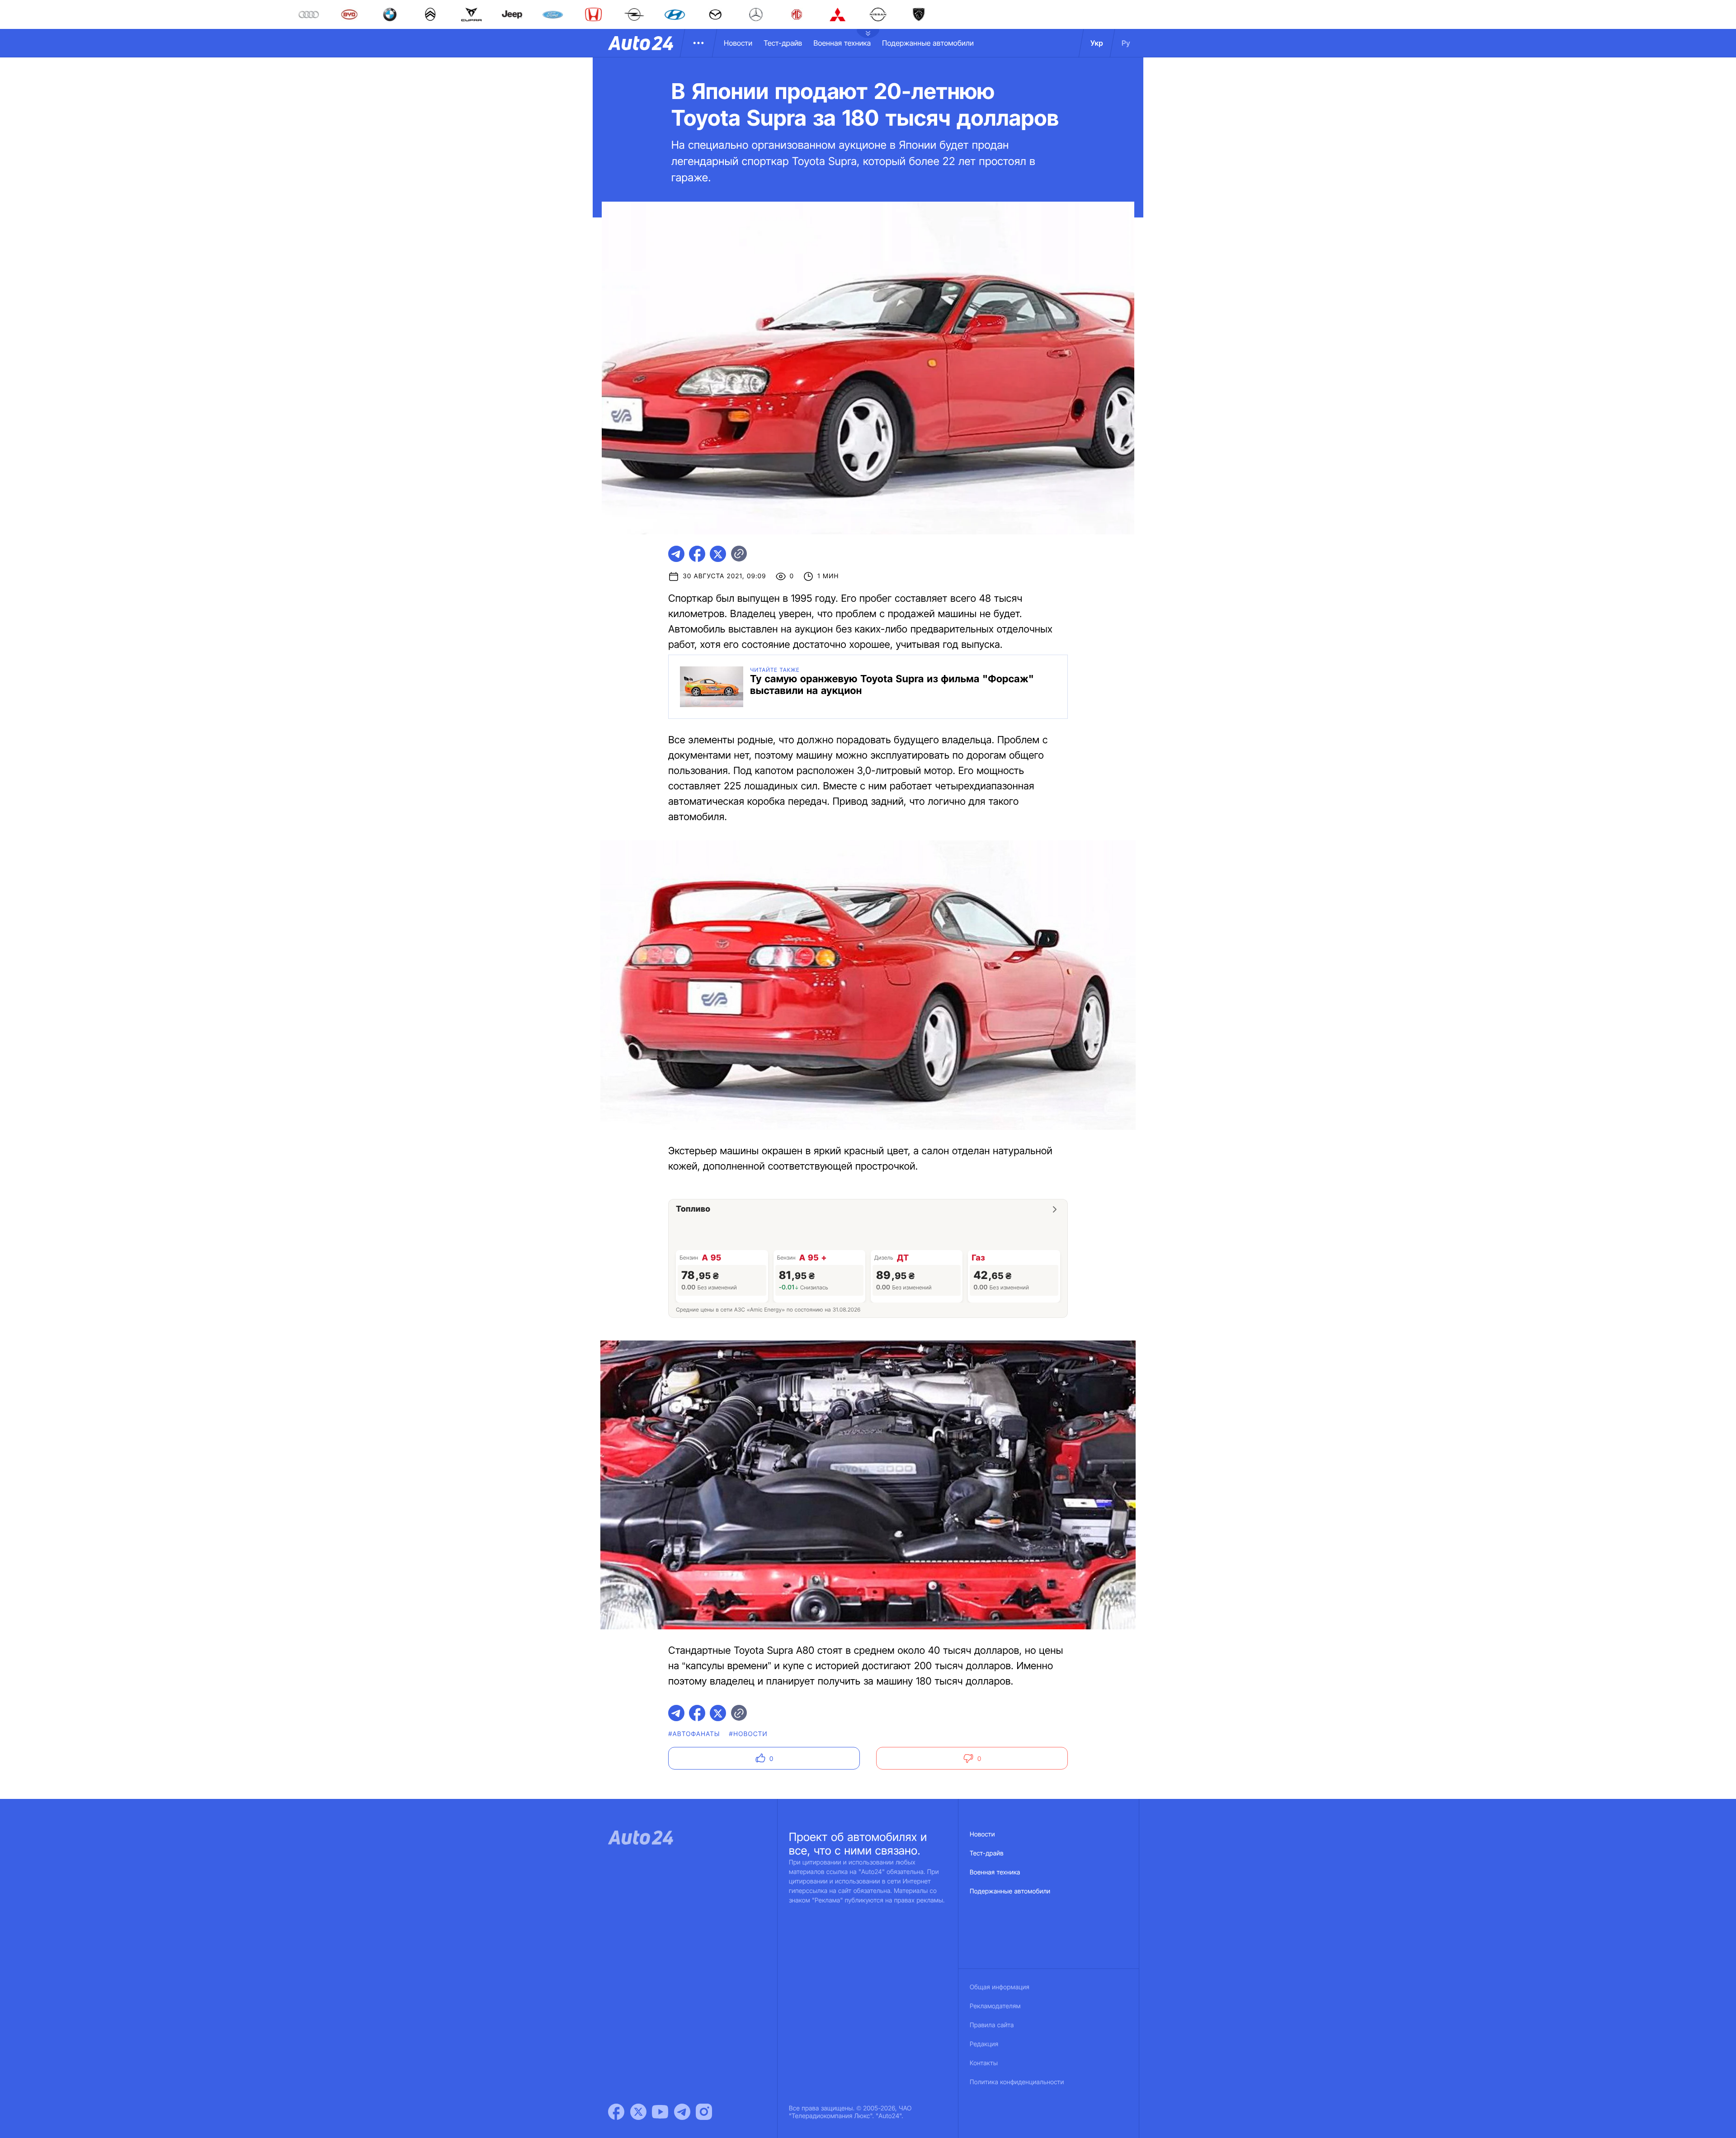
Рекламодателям (995, 2006)
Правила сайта (992, 2025)
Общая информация (1000, 1987)
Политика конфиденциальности (1017, 2082)
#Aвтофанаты (694, 1734)
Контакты (984, 2063)
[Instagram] (704, 2112)
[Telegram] (682, 2112)
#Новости (748, 1734)
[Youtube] (660, 2112)
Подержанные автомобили (928, 43)
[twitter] (718, 554)
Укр (1097, 43)
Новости (738, 43)
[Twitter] (638, 2112)
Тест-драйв (783, 43)
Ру (1126, 43)
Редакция (984, 2044)
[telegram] (676, 554)
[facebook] (697, 554)
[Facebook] (616, 2112)
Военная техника (842, 43)
